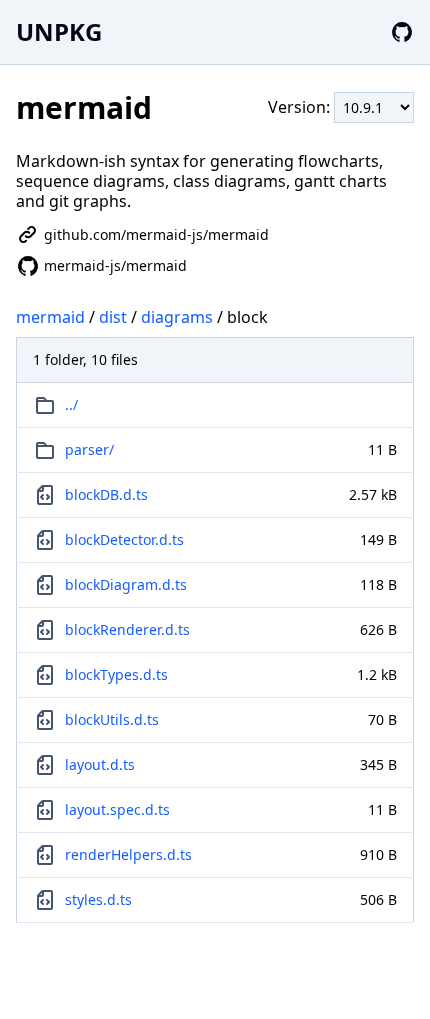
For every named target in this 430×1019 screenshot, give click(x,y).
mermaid (50, 317)
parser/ (89, 449)
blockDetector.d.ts (124, 539)
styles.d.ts (98, 899)
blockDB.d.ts (106, 494)
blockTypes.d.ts (116, 674)
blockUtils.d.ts (112, 719)
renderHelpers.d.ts (128, 854)
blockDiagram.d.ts (126, 584)
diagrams (177, 317)
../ (71, 404)
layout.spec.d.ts (117, 809)
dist (113, 317)
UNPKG (59, 31)
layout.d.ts (100, 764)
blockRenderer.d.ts (127, 629)
